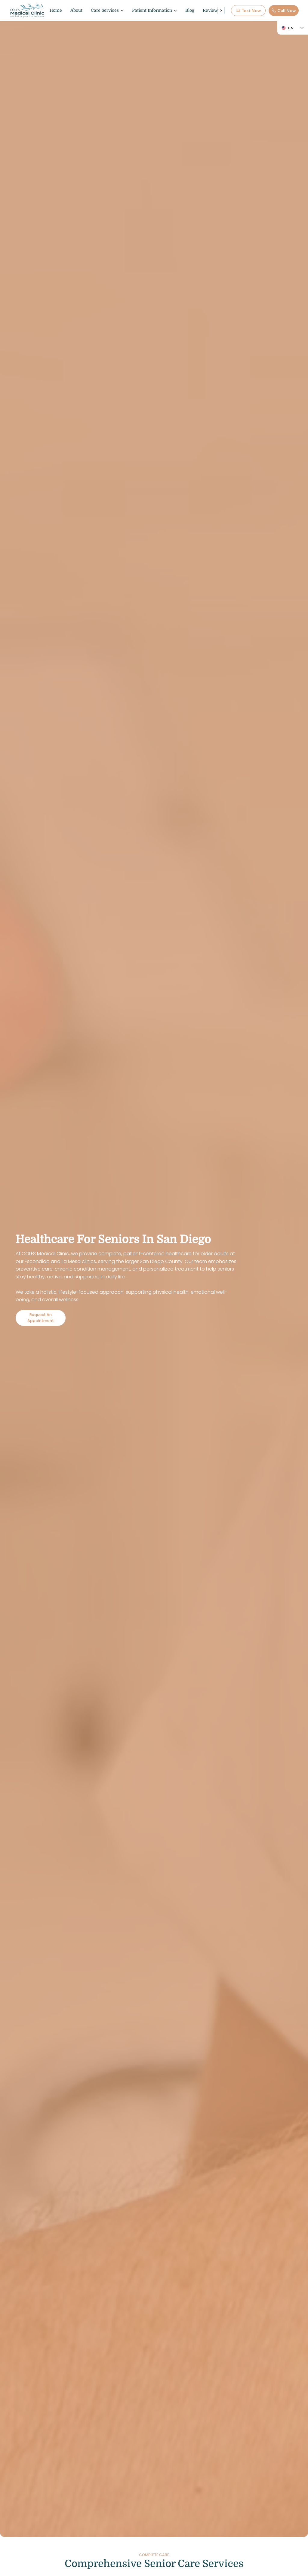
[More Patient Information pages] (175, 11)
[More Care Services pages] (122, 11)
